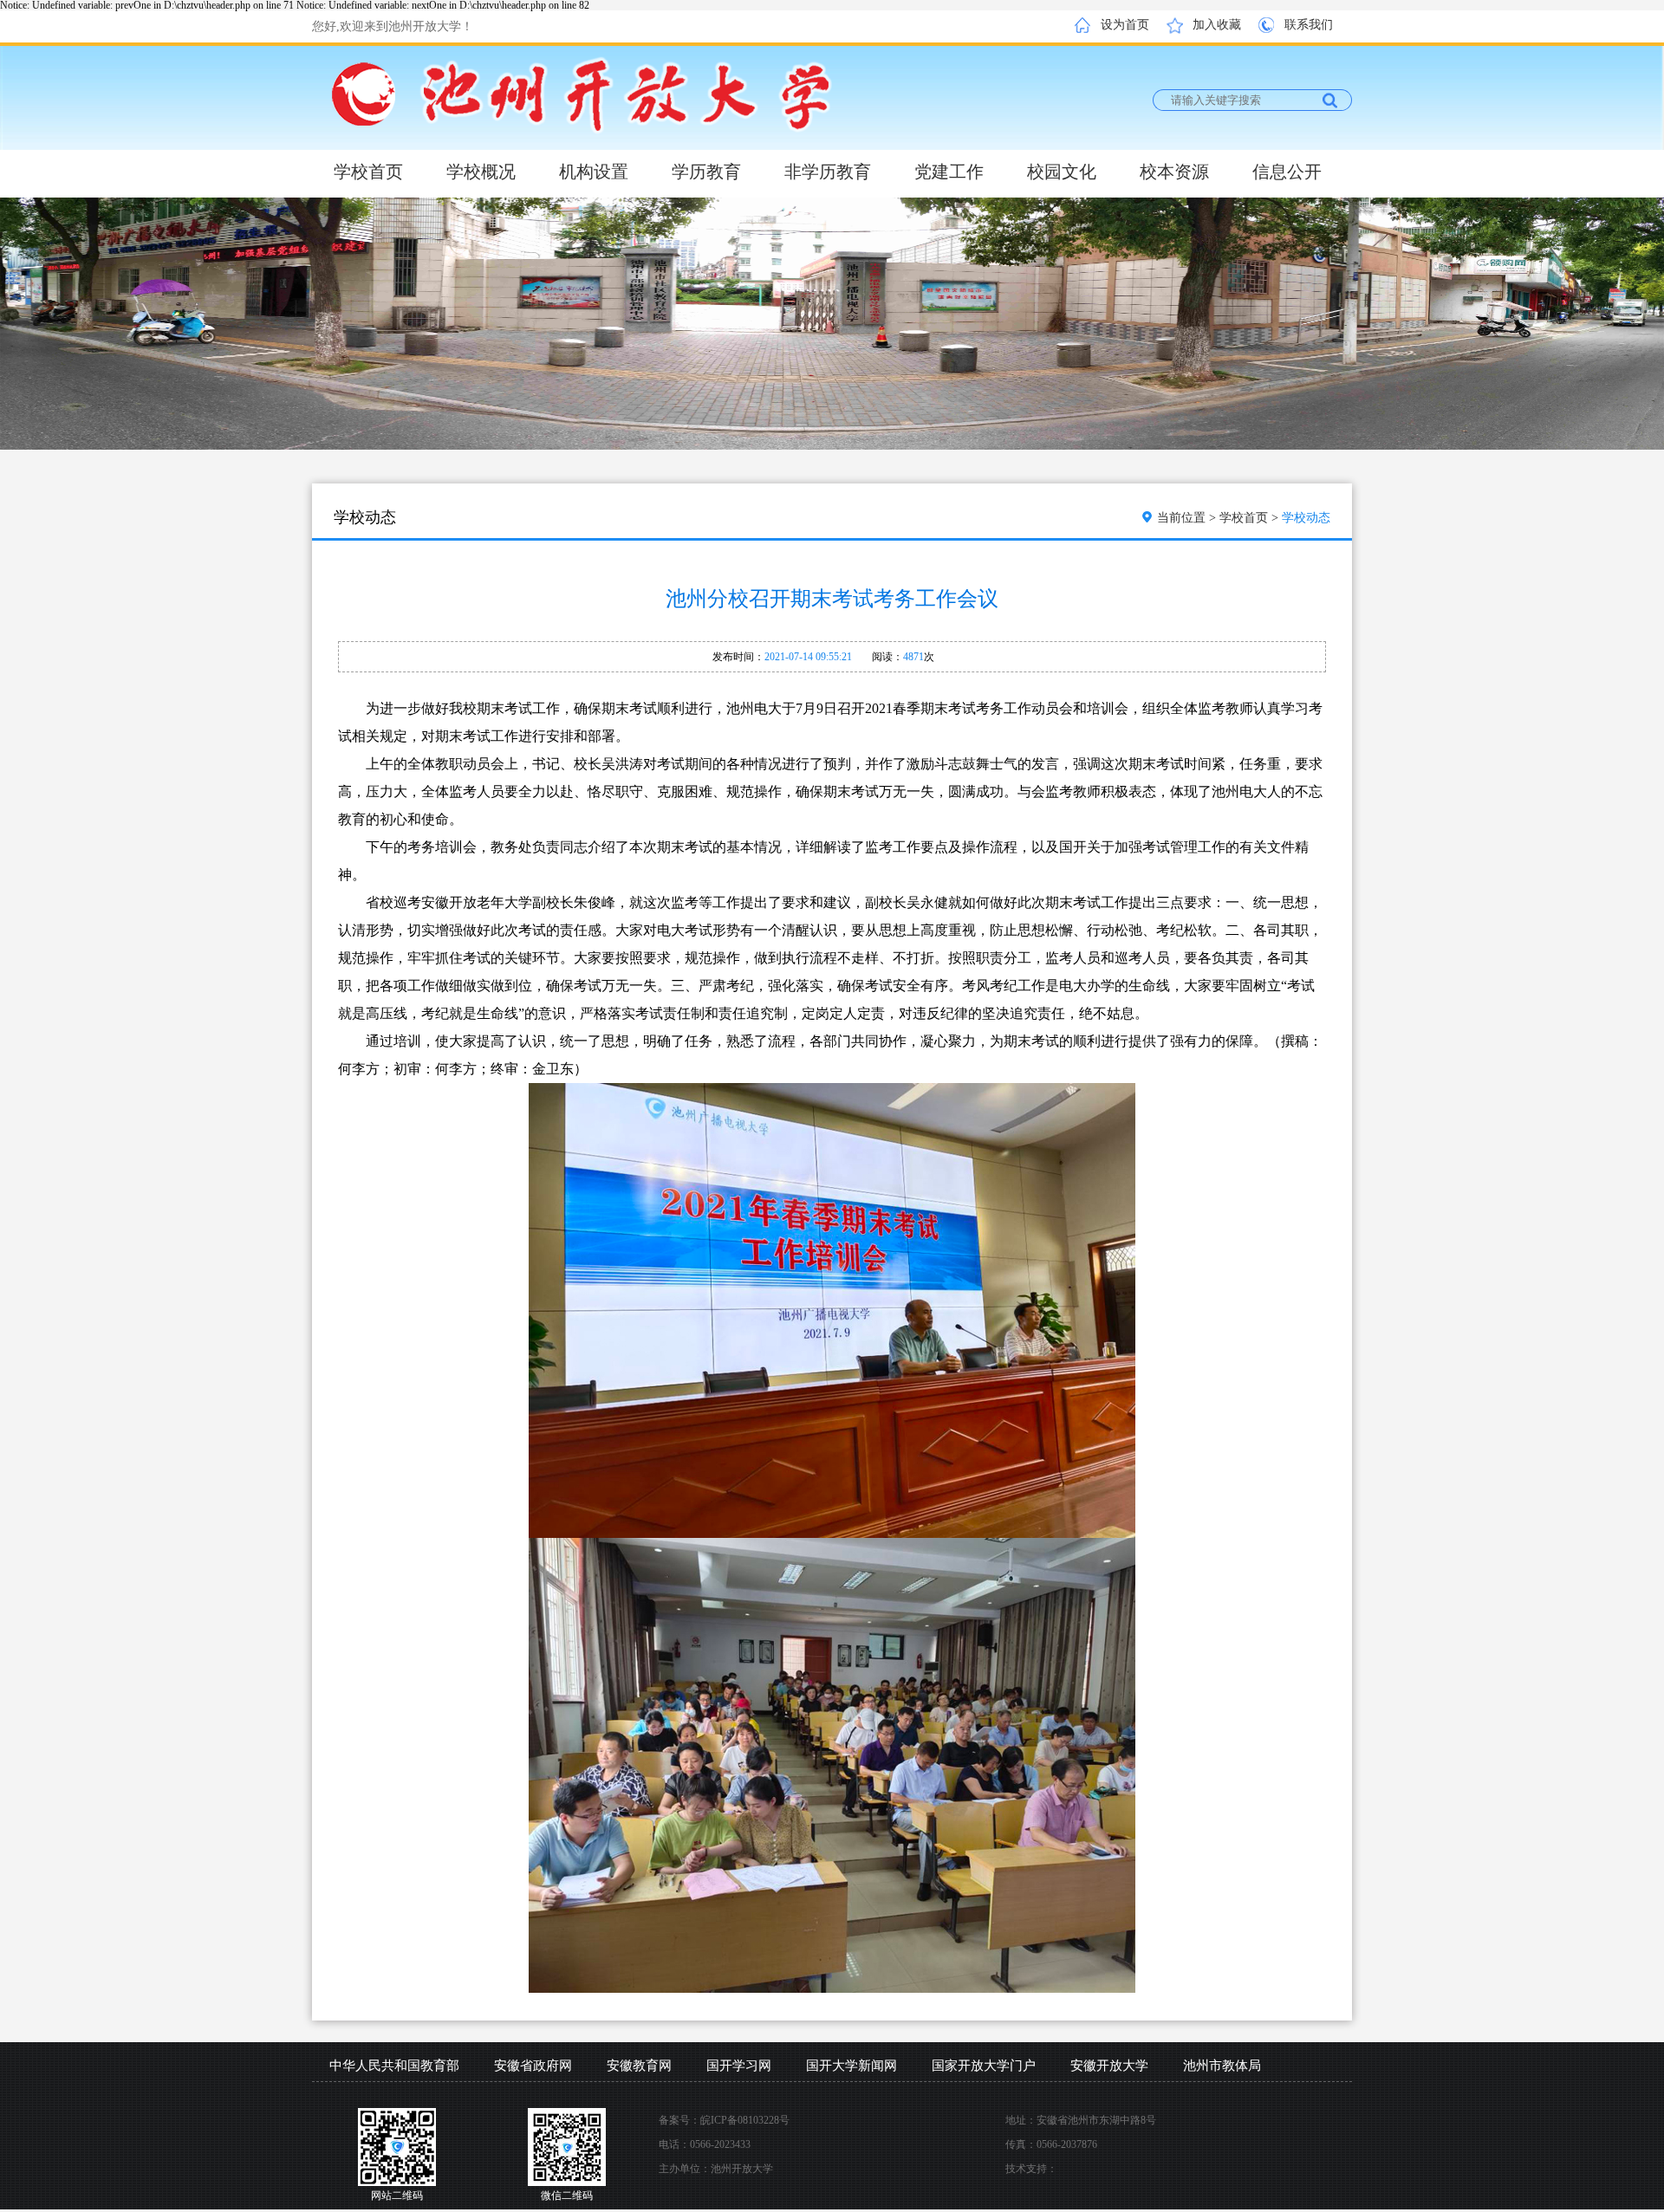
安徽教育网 (639, 2066)
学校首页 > (1251, 518)
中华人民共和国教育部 (394, 2066)
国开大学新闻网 (851, 2066)
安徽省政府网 (533, 2066)
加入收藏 (1217, 25)
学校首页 (368, 172)
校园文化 (1062, 172)
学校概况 (481, 172)
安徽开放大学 (1109, 2066)
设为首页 (1125, 25)
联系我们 (1309, 25)
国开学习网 (739, 2066)
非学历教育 (828, 172)
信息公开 (1287, 172)
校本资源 (1174, 172)
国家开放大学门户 (984, 2066)
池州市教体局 (1222, 2066)
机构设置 (594, 172)
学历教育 (706, 172)
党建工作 (949, 172)
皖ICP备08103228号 (745, 2120)
